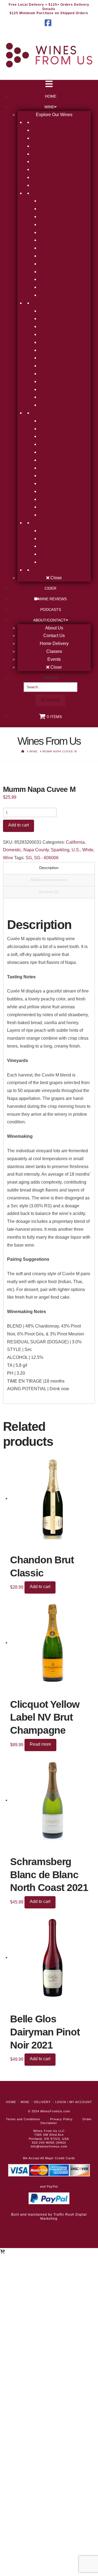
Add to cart (19, 825)
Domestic (12, 850)
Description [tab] (49, 868)
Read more (40, 1744)
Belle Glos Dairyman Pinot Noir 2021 (45, 2032)
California (75, 842)
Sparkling (60, 850)
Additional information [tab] (49, 880)
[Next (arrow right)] (88, 1288)
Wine (8, 858)
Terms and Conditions (23, 2119)
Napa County (36, 850)
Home (11, 2102)
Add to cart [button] (40, 1587)
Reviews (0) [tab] (49, 892)
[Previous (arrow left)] (10, 1288)
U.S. (76, 850)
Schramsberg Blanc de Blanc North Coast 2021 (49, 1875)
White (88, 850)
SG (29, 858)
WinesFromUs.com (55, 2111)
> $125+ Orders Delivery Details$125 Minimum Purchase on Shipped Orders (49, 9)
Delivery (42, 2102)
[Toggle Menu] (49, 85)
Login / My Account (74, 2102)
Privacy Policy (61, 2119)
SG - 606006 (46, 858)
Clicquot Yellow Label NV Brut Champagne (45, 1717)
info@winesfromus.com (49, 2146)
